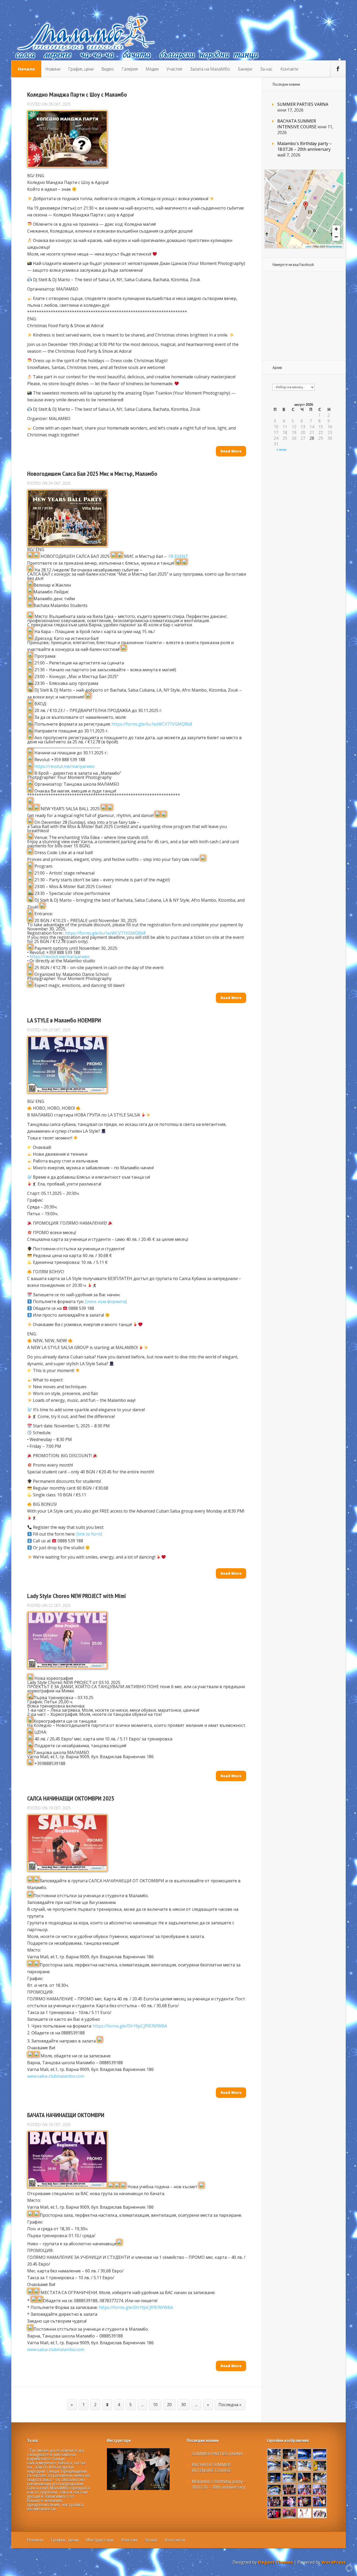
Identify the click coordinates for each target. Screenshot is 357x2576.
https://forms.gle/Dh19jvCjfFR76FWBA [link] (130, 2026)
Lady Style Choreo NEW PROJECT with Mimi (77, 1596)
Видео (108, 69)
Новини (53, 69)
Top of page (349, 2568)
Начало (26, 69)
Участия (174, 69)
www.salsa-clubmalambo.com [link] (56, 2076)
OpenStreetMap (335, 247)
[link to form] (89, 1534)
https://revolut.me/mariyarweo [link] (65, 766)
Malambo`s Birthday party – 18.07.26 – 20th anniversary (304, 146)
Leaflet (308, 247)
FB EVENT (178, 556)
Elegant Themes (275, 2562)
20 (169, 2405)
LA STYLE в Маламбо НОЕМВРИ (64, 1020)
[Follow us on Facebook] (338, 69)
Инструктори (100, 2540)
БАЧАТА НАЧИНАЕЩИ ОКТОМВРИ (66, 2115)
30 (183, 2405)
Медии (152, 69)
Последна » (230, 2405)
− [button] (336, 237)
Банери (245, 69)
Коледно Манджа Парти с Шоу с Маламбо (77, 94)
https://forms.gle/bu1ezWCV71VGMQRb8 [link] (152, 724)
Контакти (289, 69)
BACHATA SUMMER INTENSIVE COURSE (297, 124)
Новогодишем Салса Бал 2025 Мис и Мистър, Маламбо (92, 474)
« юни (281, 450)
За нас (266, 69)
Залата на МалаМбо (210, 69)
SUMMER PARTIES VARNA (303, 104)
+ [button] (336, 229)
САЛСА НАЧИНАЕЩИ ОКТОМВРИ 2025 (71, 1798)
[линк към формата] (106, 1301)
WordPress (334, 2562)
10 (155, 2405)
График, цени (81, 69)
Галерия (130, 69)
